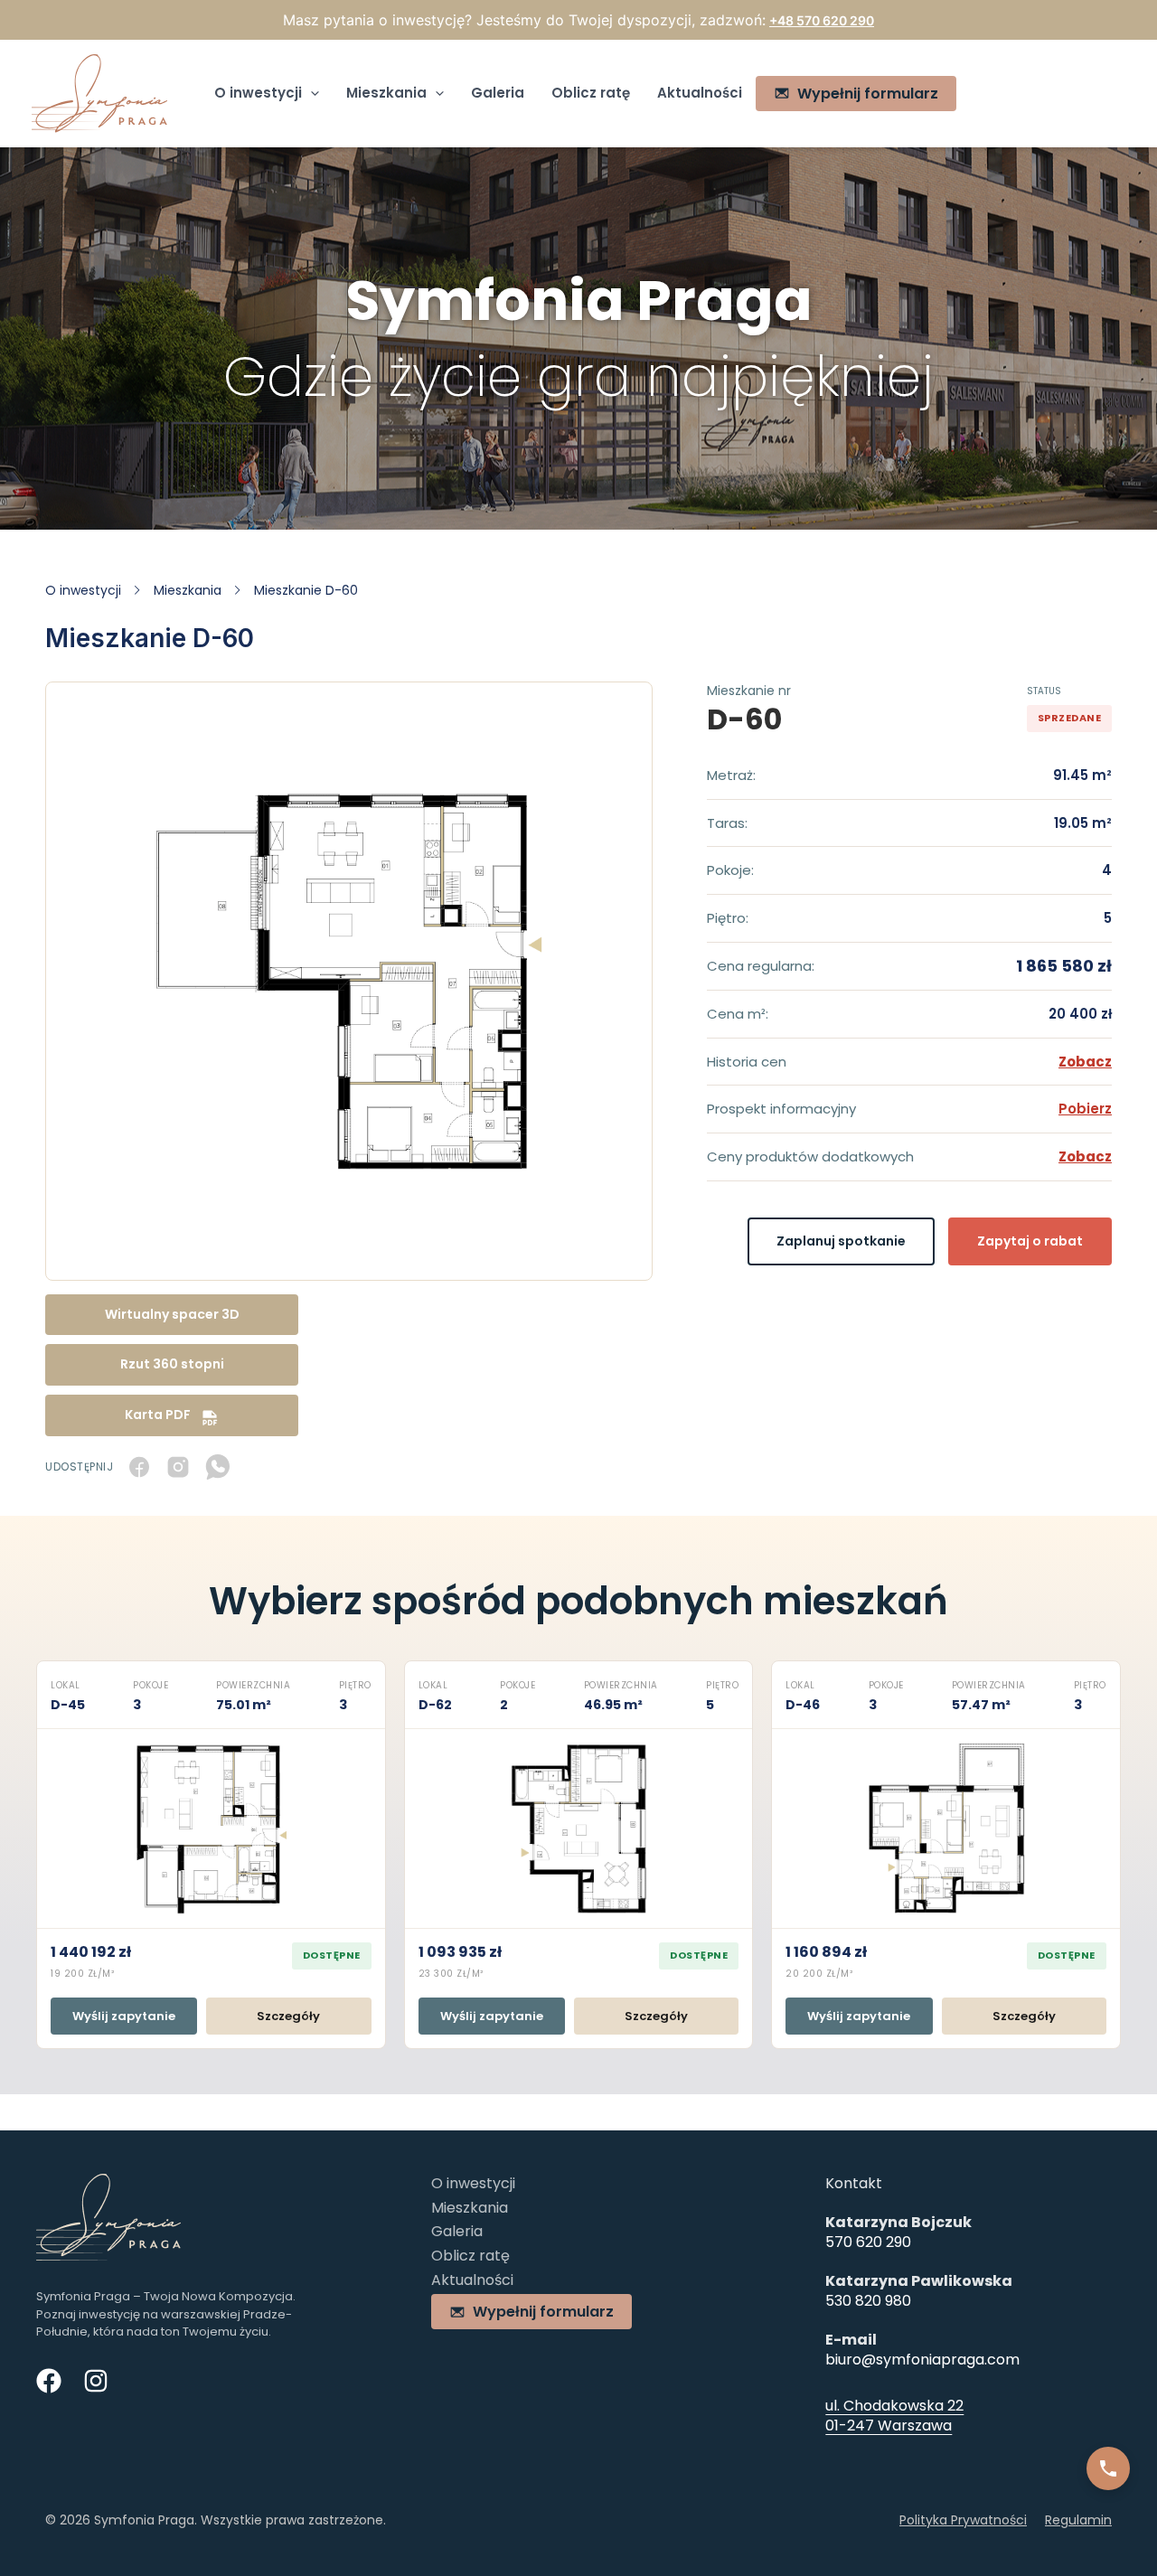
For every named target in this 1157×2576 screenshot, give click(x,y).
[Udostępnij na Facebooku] (139, 1467)
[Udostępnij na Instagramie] (178, 1467)
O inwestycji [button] (258, 93)
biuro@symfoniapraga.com (922, 2360)
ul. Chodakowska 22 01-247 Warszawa (894, 2416)
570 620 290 (868, 2242)
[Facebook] (49, 2381)
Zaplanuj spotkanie (841, 1241)
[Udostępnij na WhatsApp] (217, 1467)
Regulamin (1078, 2520)
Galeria (498, 93)
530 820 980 (868, 2301)
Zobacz (1085, 1062)
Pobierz (1085, 1109)
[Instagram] (96, 2381)
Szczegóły (288, 2016)
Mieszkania (188, 590)
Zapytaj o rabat (1030, 1241)
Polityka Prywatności (963, 2520)
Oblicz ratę (591, 93)
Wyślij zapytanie (124, 2016)
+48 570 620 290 (822, 20)
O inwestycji (83, 590)
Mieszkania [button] (386, 93)
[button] (310, 93)
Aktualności (700, 93)
